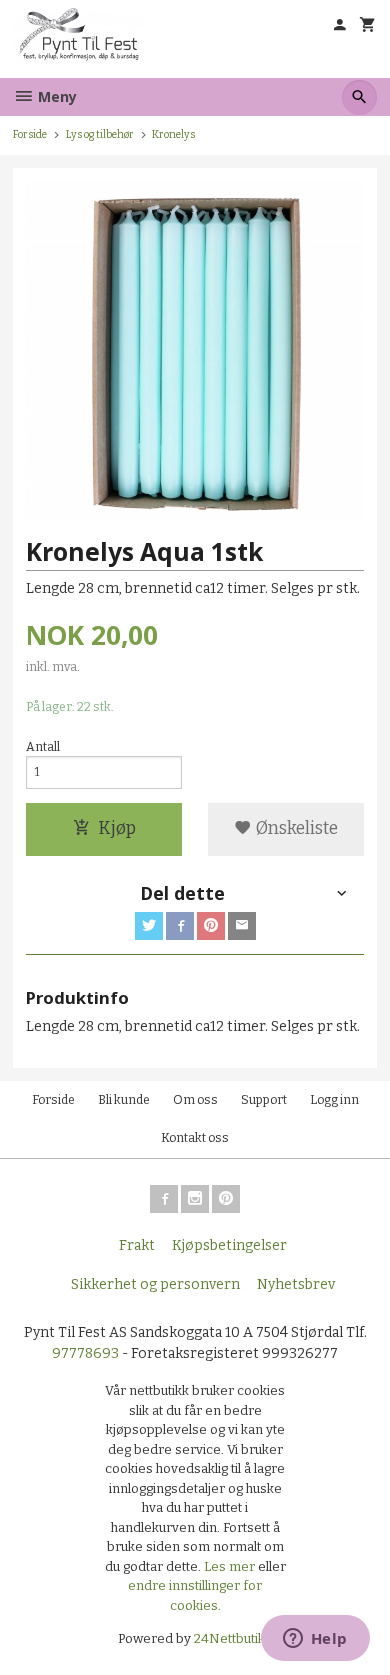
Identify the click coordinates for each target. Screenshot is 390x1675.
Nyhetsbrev (296, 1284)
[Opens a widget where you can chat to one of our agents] (315, 1640)
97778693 (85, 1353)
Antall (43, 747)
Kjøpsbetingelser (229, 1245)
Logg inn (334, 1100)
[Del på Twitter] (149, 926)
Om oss (195, 1100)
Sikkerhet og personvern (155, 1284)
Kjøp (117, 828)
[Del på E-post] (242, 926)
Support (264, 1100)
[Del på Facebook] (180, 926)
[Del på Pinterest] (211, 926)
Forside (30, 134)
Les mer (231, 1566)
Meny (55, 96)
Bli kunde (124, 1100)
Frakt (137, 1245)
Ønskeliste (295, 828)
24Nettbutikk (233, 1638)
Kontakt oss (195, 1138)
